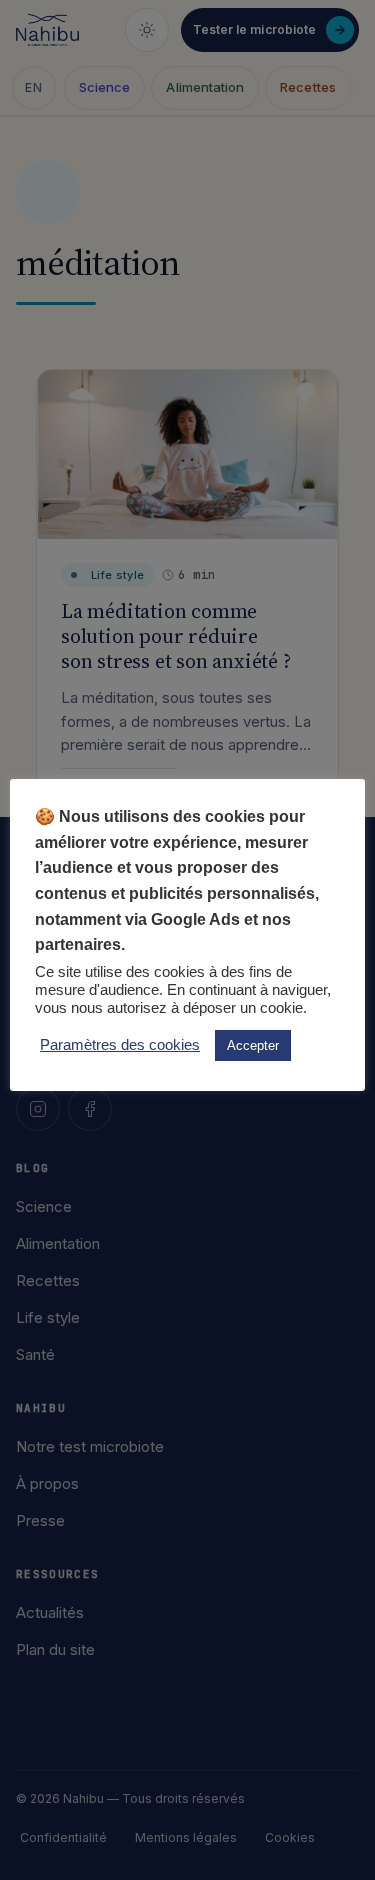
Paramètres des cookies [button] (120, 1045)
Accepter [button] (253, 1045)
